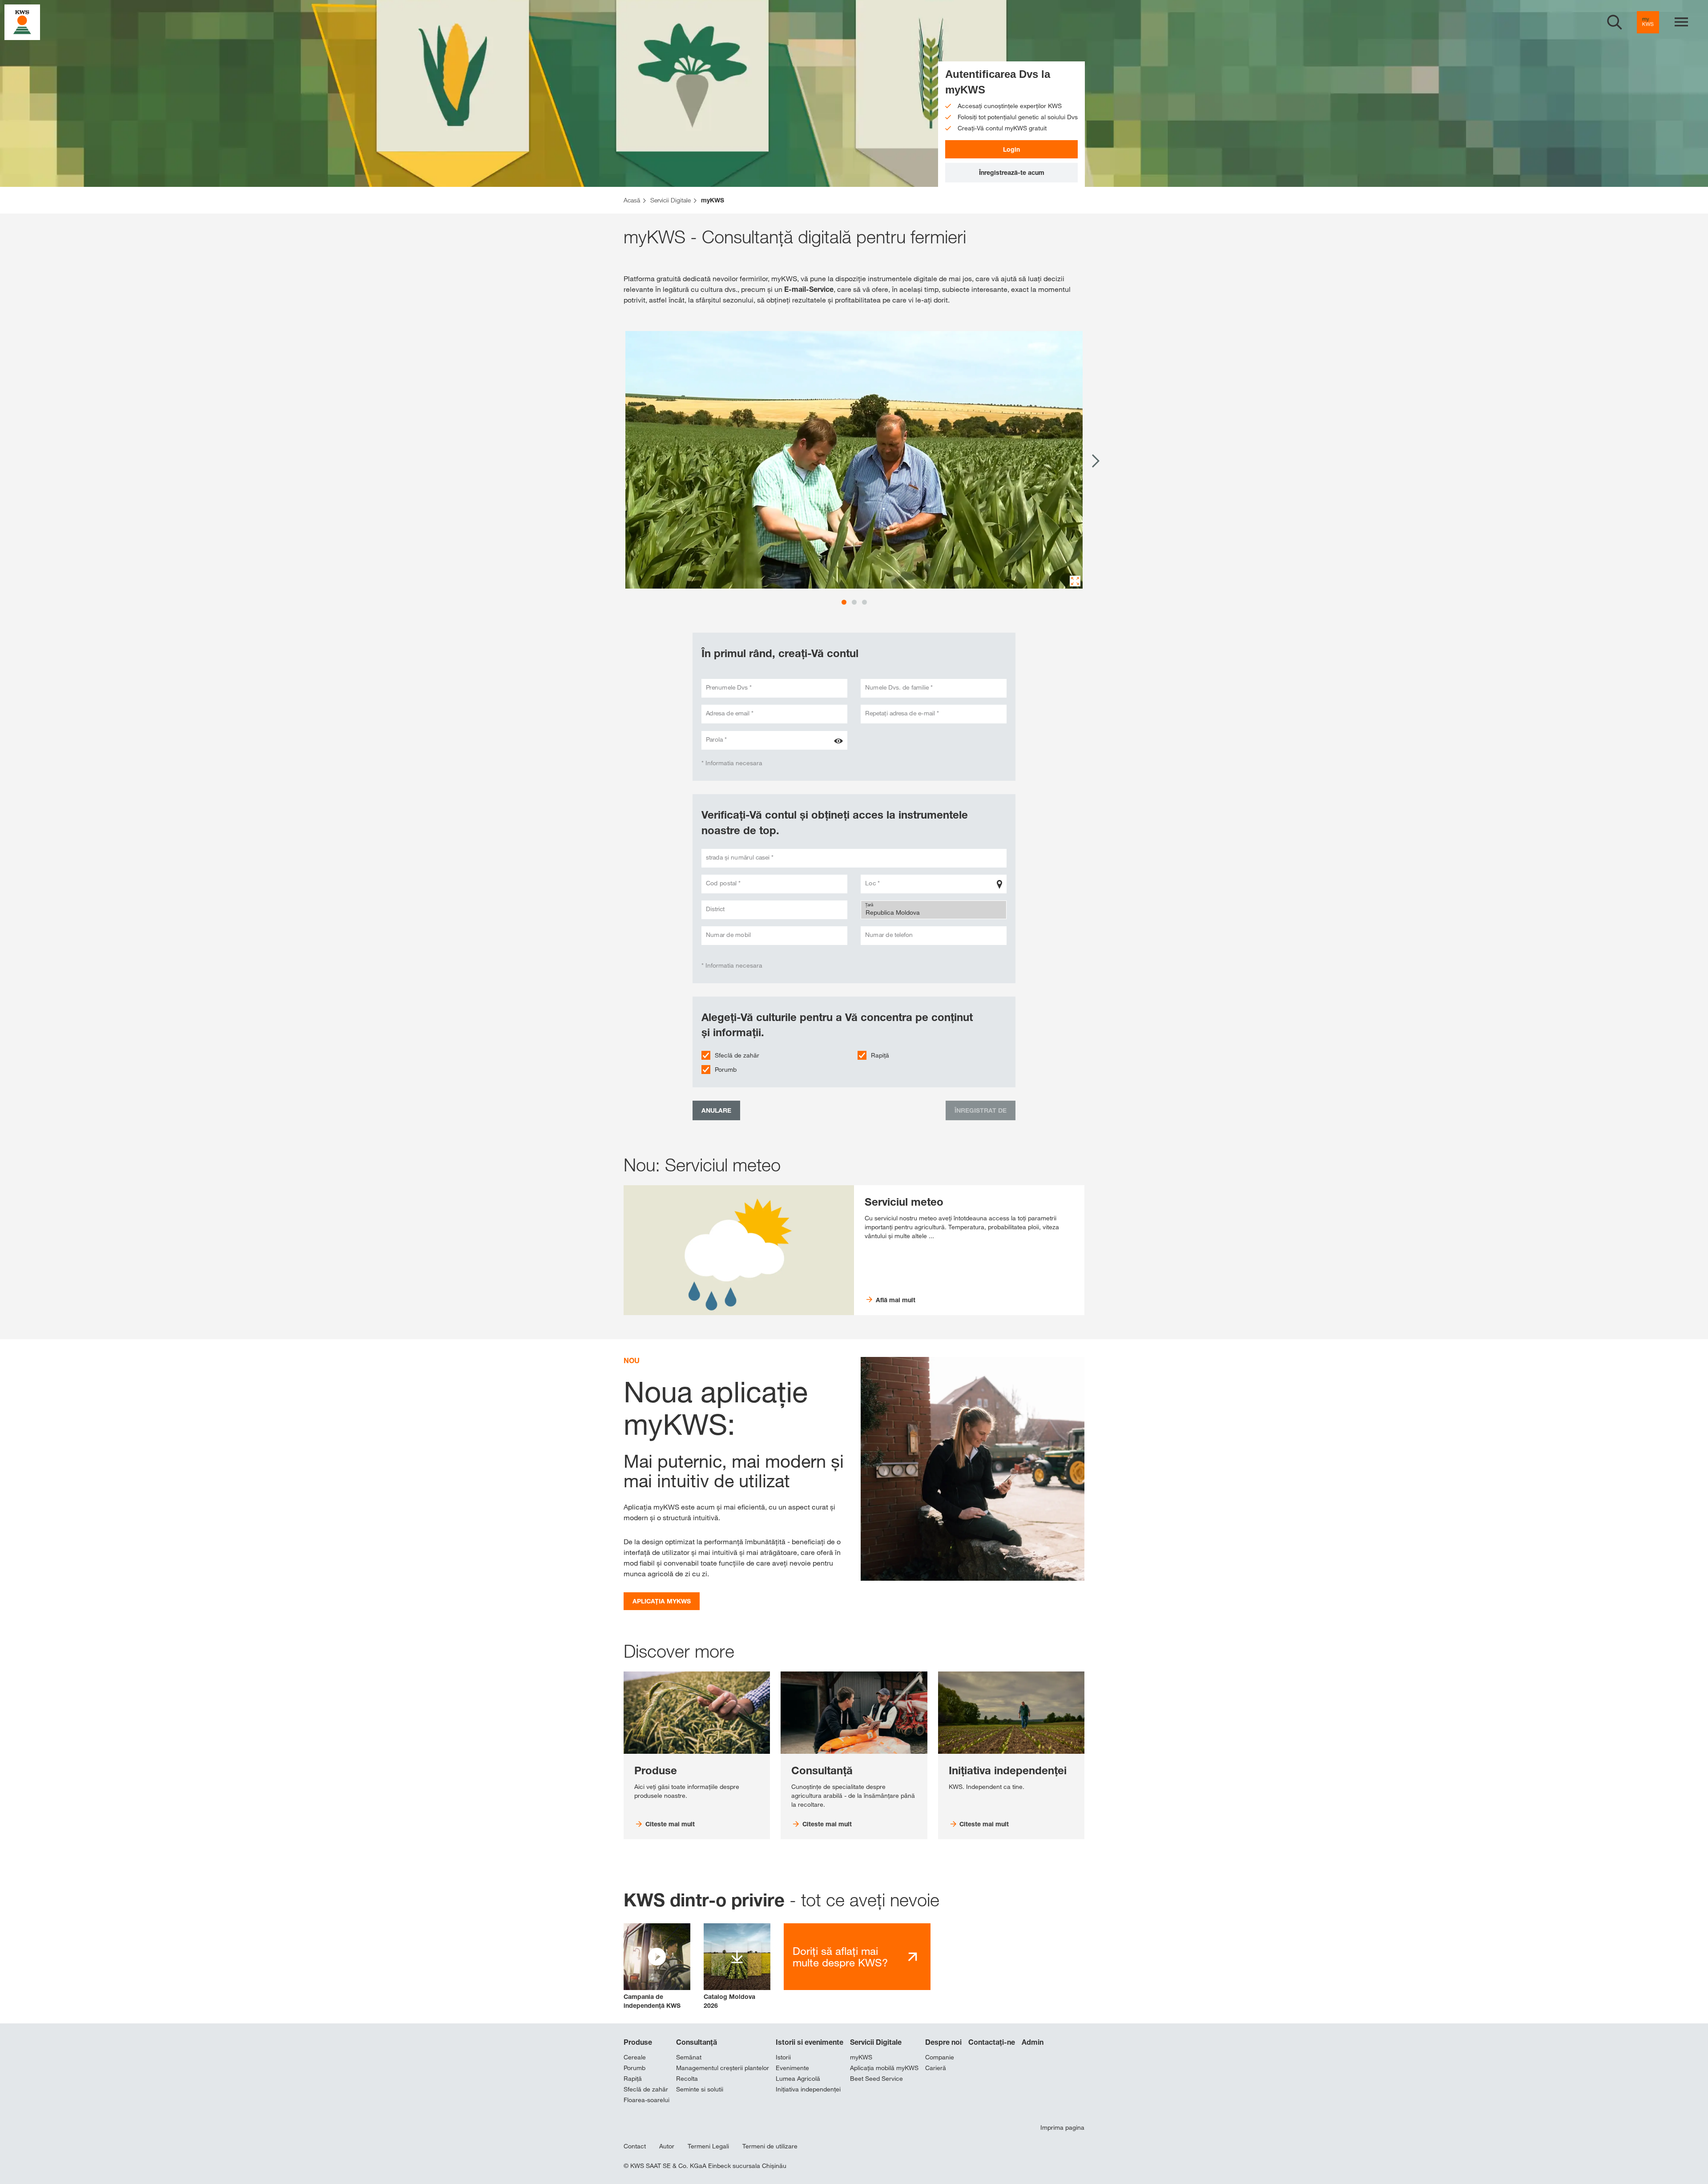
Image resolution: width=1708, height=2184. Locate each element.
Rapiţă (880, 1055)
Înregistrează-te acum (1012, 172)
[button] (657, 1967)
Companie (940, 2057)
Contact (635, 2146)
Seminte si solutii (700, 2089)
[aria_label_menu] (1681, 22)
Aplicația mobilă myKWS (884, 2068)
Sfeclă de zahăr (737, 1055)
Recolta (687, 2079)
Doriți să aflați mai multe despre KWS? (840, 1957)
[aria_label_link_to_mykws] (1648, 22)
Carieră (936, 2068)
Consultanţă (697, 2042)
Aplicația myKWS (662, 1601)
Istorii (783, 2057)
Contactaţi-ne (992, 2042)
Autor (667, 2146)
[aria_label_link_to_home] (22, 22)
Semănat (689, 2057)
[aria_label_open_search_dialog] (1615, 22)
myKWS (861, 2057)
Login (1011, 149)
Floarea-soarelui (647, 2100)
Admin (1033, 2042)
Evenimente (792, 2068)
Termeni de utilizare (770, 2146)
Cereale (635, 2057)
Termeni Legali (708, 2146)
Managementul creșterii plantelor (723, 2068)
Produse (638, 2042)
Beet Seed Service (876, 2079)
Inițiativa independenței (808, 2089)
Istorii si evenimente (810, 2042)
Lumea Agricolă (798, 2079)
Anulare (716, 1110)
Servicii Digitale (876, 2042)
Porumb (726, 1070)
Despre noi (943, 2042)
